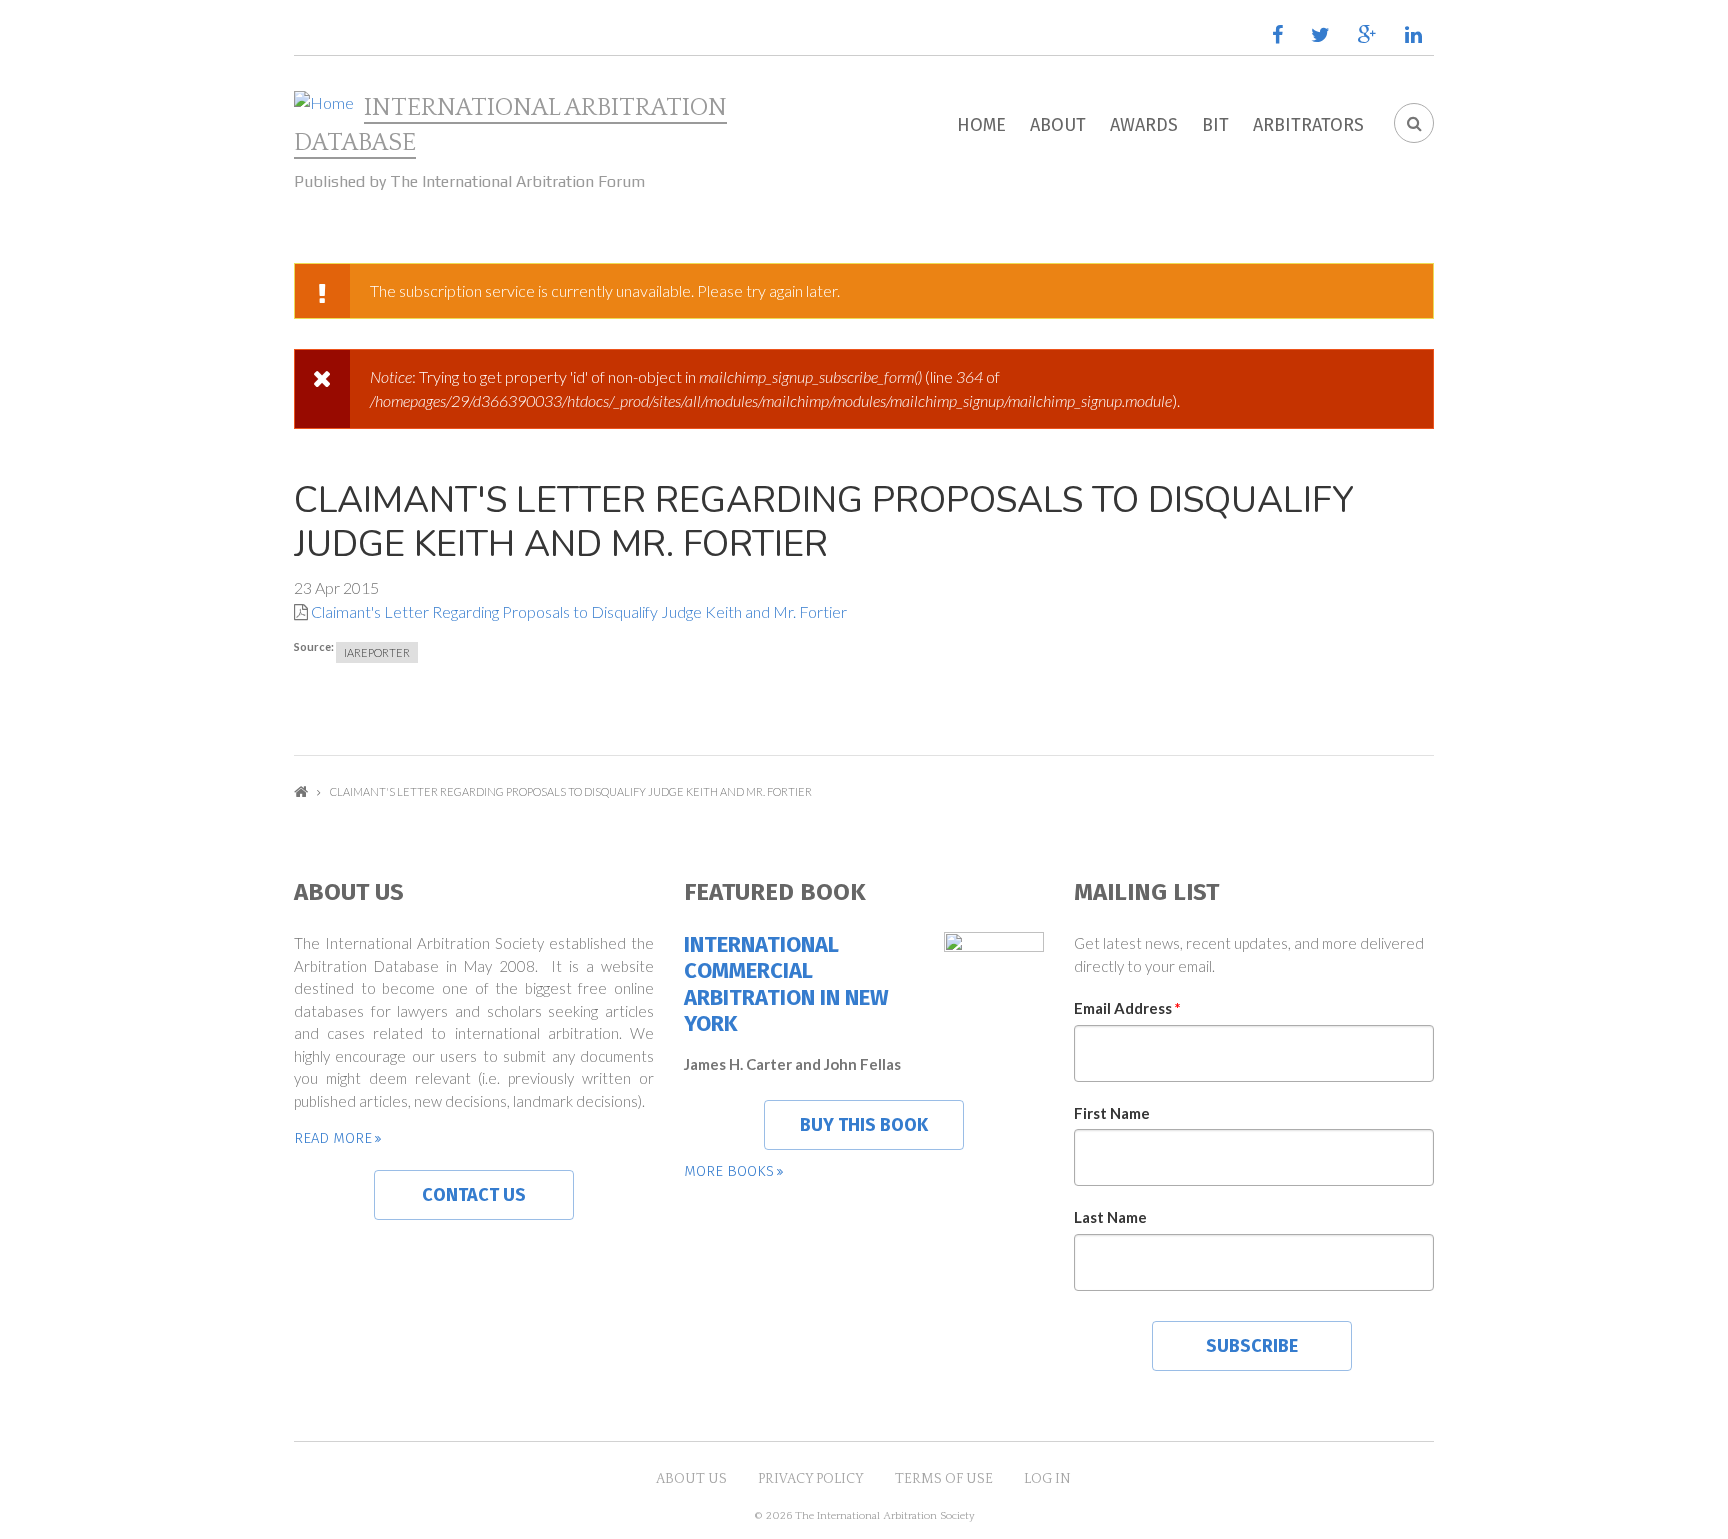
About (1058, 125)
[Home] (324, 103)
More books (729, 1171)
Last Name (1110, 1217)
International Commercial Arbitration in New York (786, 984)
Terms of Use (944, 1479)
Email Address (1127, 1008)
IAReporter (377, 652)
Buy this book (864, 1125)
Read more (333, 1138)
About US (691, 1479)
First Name (1112, 1113)
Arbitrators (1308, 125)
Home (981, 125)
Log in (1047, 1479)
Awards (1144, 125)
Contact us (474, 1195)
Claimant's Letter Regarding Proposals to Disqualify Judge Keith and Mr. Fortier (579, 611)
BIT (1215, 125)
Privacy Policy (811, 1479)
